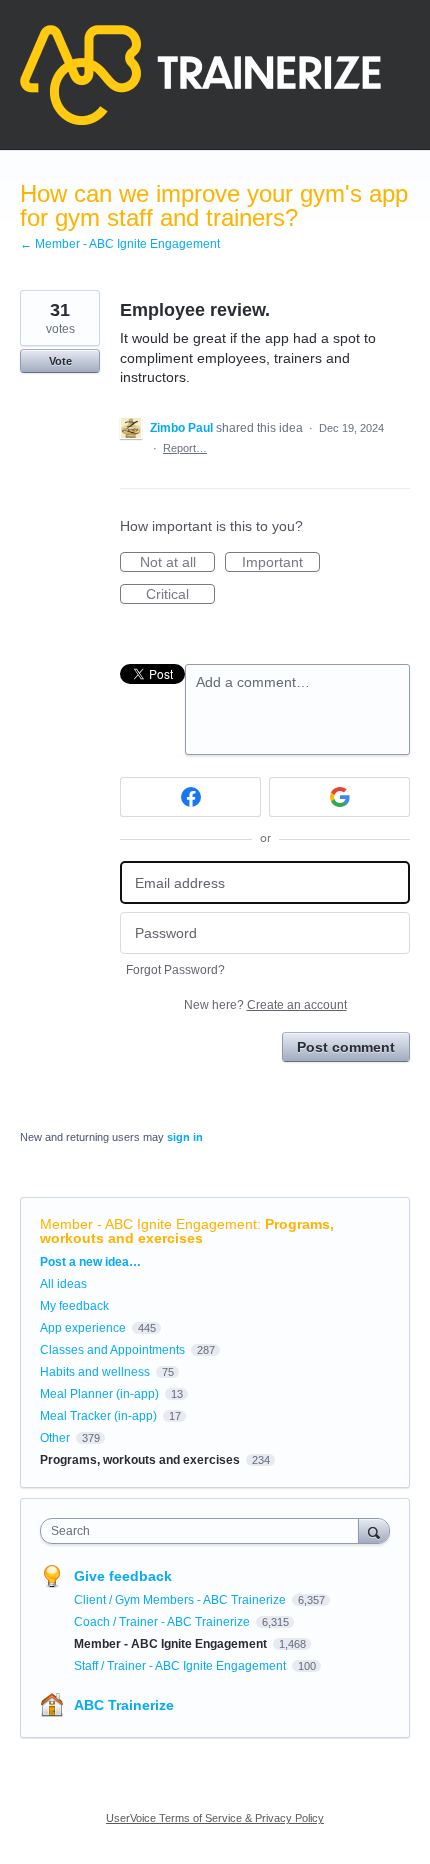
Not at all (177, 563)
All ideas (63, 1284)
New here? (265, 1005)
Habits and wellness (95, 1372)
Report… (185, 448)
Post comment (346, 1047)
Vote (60, 361)
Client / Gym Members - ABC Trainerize (181, 1600)
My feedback (74, 1306)
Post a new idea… (90, 1262)
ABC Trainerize (124, 1705)
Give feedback (123, 1576)
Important (281, 563)
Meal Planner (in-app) (99, 1394)
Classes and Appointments (112, 1350)
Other (55, 1438)
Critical (180, 595)
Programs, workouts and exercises (187, 1231)
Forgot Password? (175, 970)
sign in (185, 1137)
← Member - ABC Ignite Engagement (120, 244)
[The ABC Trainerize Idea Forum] (200, 75)
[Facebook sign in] (190, 797)
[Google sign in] (339, 797)
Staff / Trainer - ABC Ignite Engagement (181, 1666)
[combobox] (204, 1531)
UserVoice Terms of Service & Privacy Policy (215, 1818)
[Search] (374, 1530)
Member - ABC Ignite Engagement (148, 1224)
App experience (83, 1328)
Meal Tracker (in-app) (98, 1416)
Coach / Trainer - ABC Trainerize (163, 1622)
